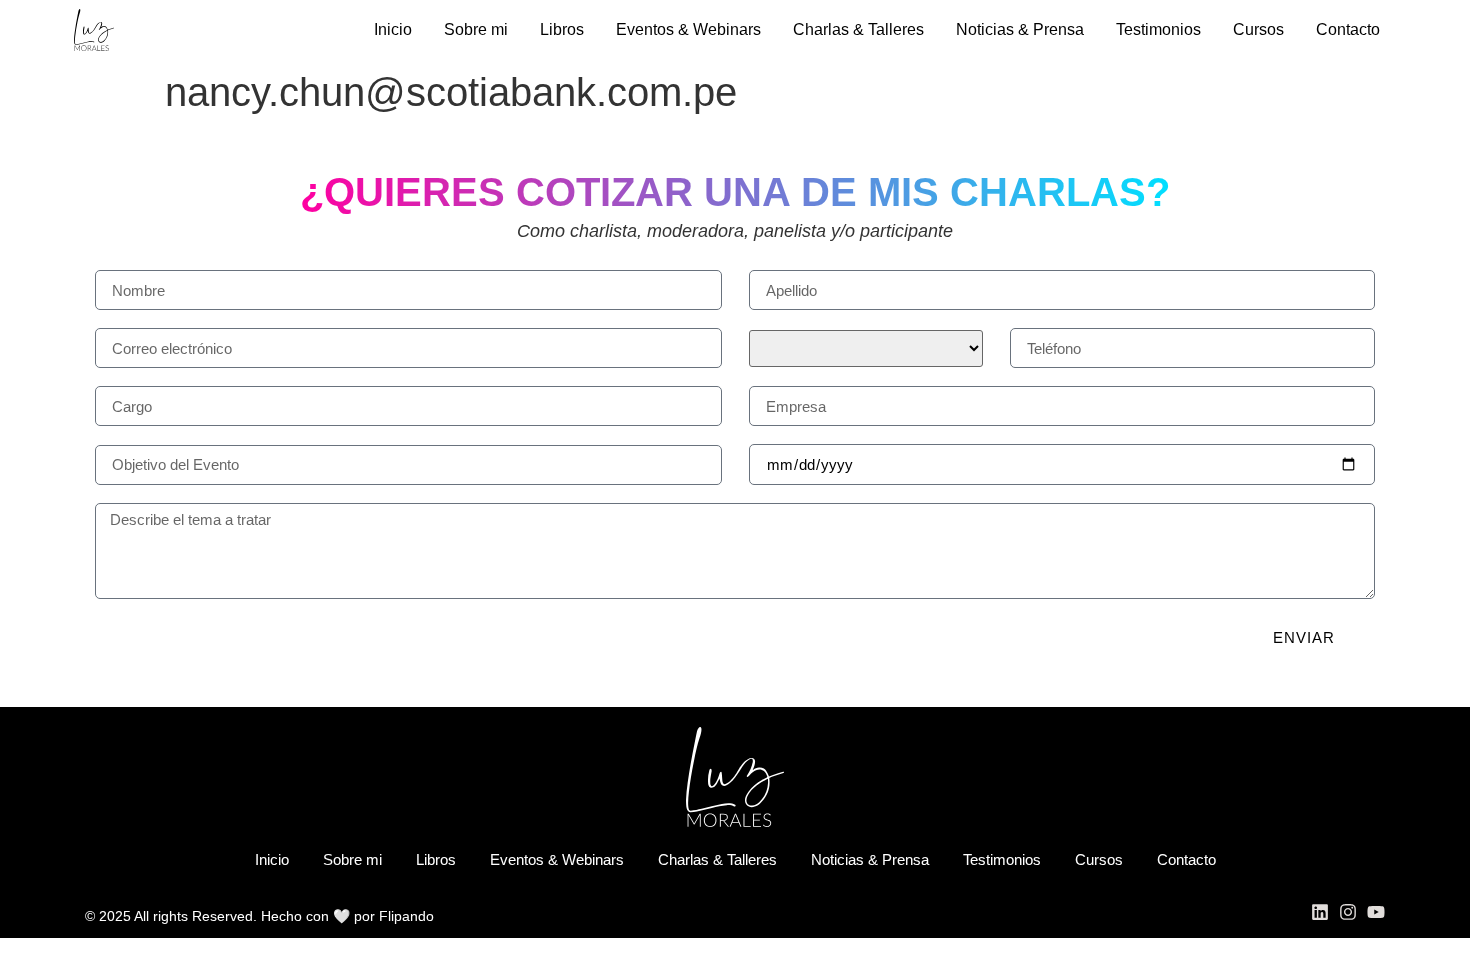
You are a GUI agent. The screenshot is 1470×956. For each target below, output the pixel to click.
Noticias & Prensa (1020, 29)
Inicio (393, 29)
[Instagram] (1348, 912)
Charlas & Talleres (858, 29)
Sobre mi (476, 29)
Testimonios (1158, 29)
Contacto (1348, 29)
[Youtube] (1376, 912)
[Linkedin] (1320, 912)
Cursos (1258, 29)
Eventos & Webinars (688, 29)
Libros (562, 29)
